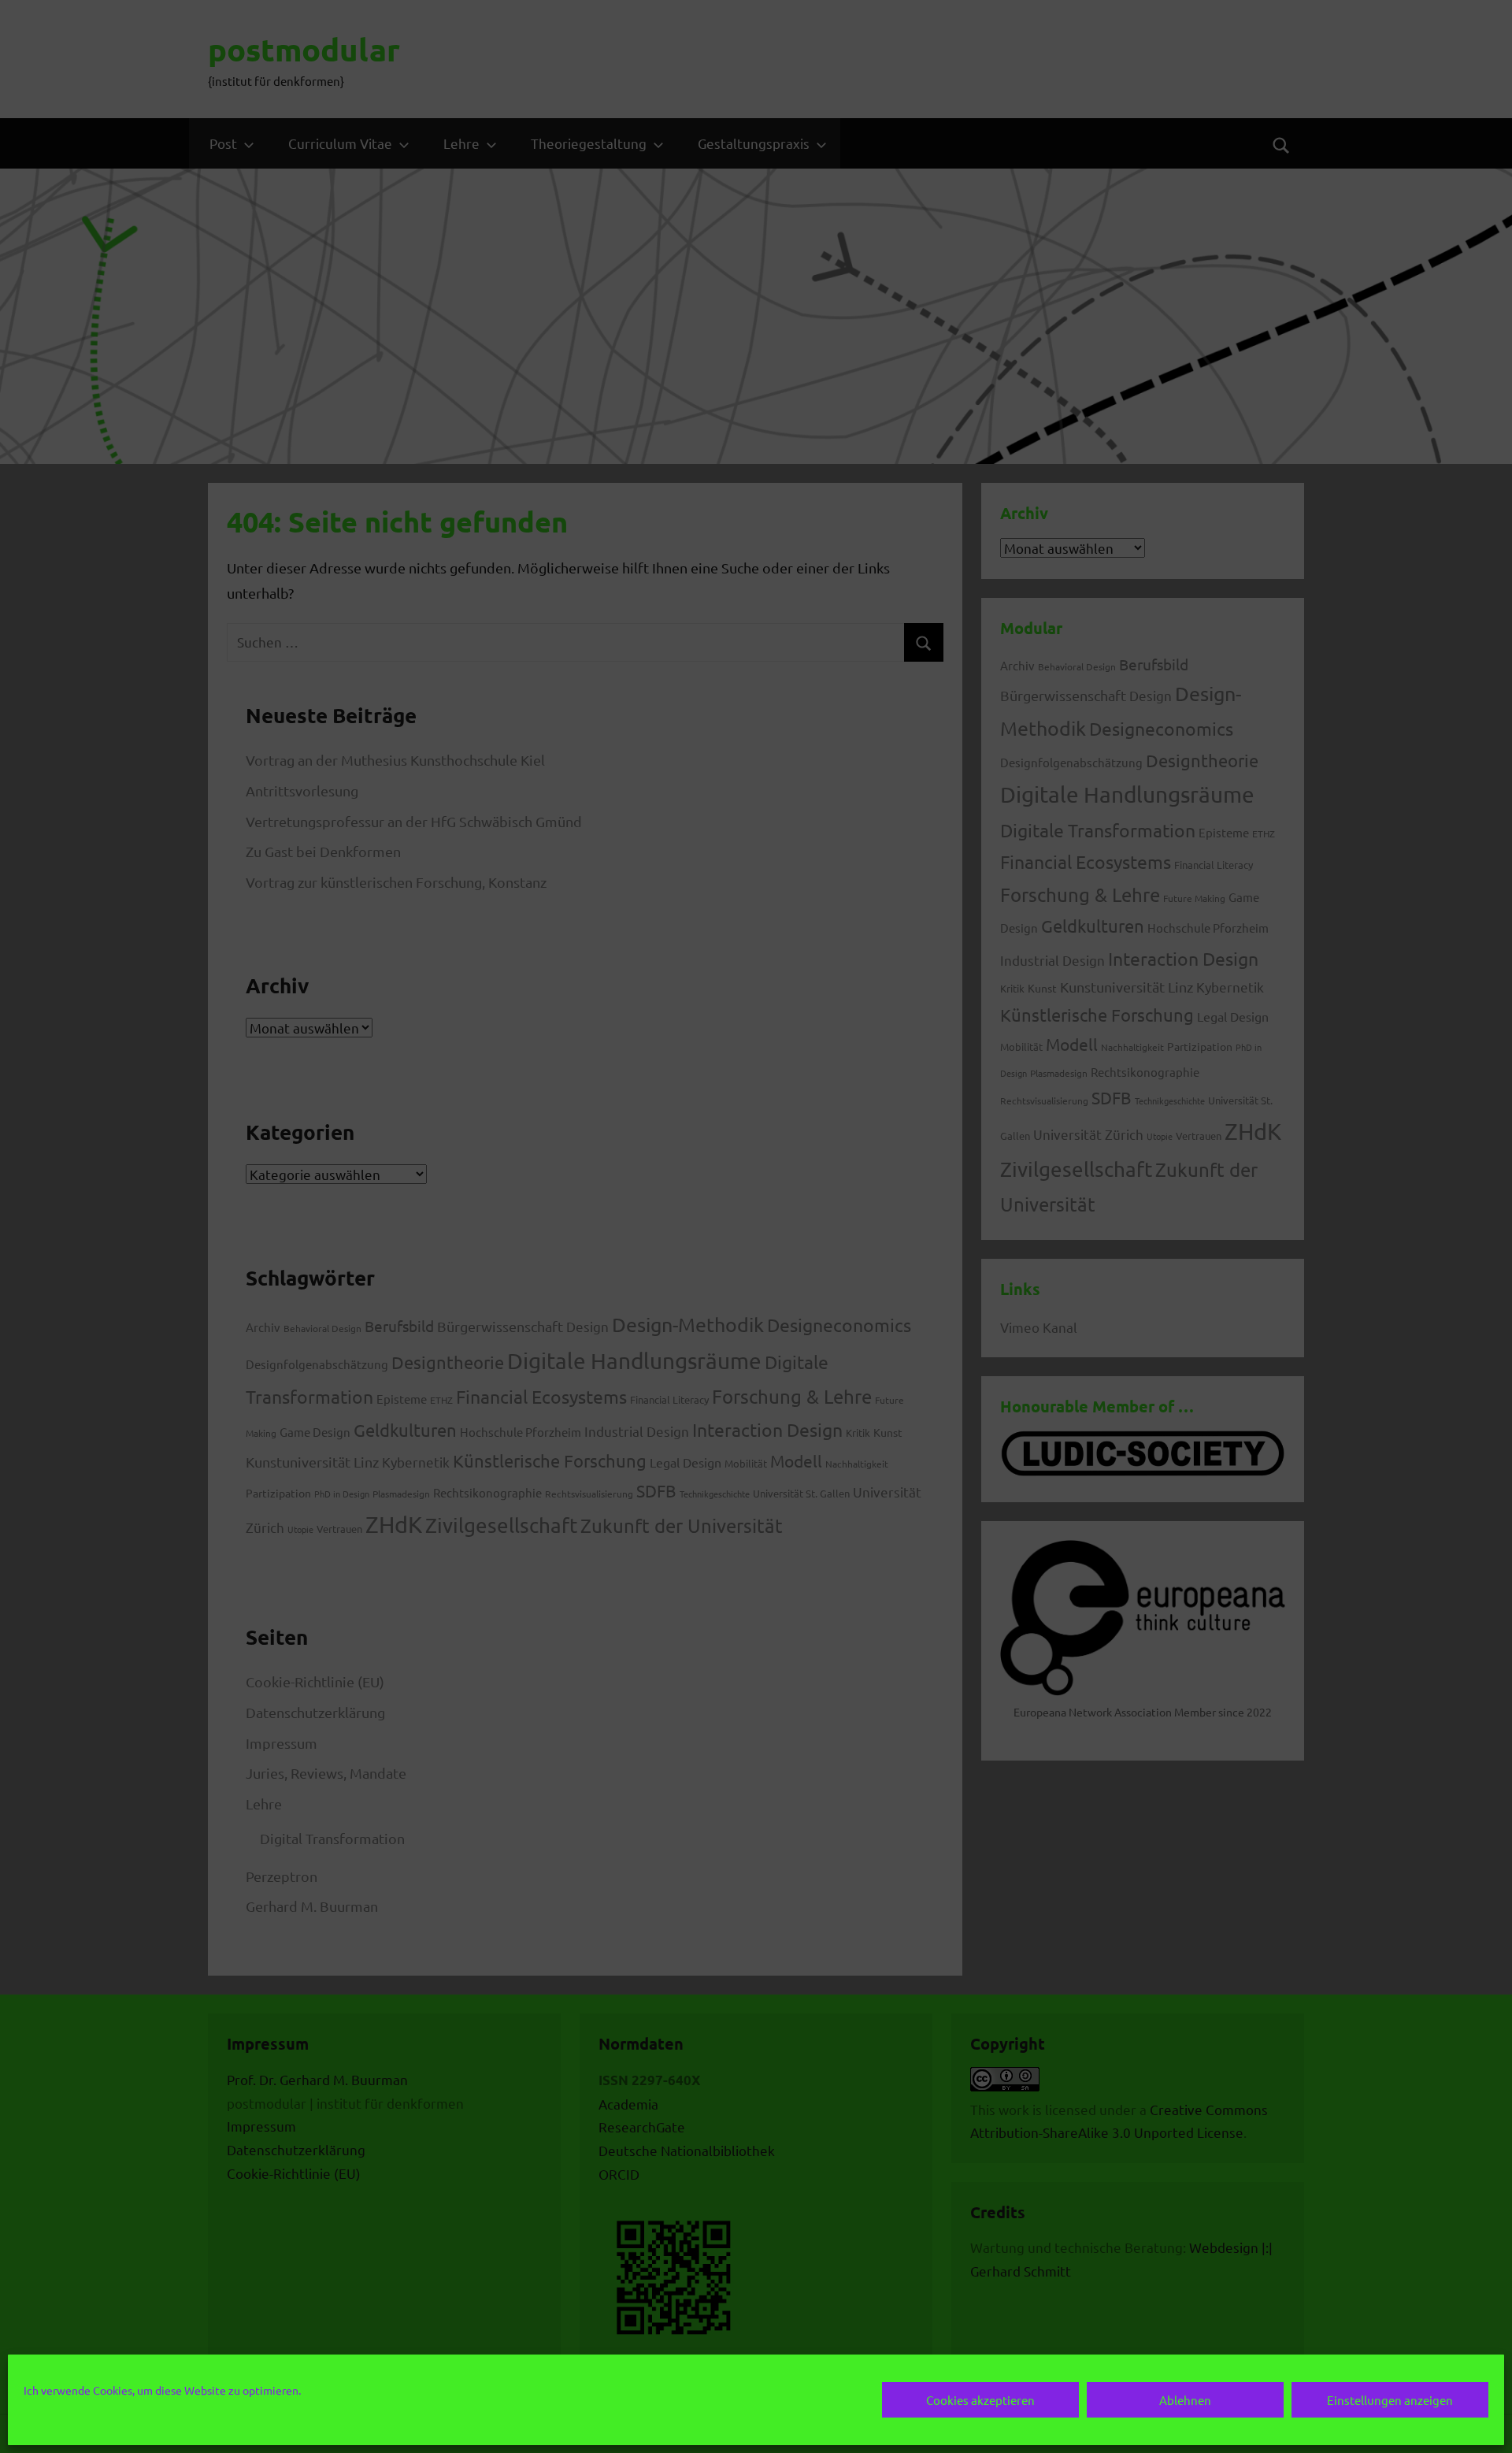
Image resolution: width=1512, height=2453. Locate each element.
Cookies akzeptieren (980, 2400)
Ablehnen (1185, 2400)
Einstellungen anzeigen (1390, 2400)
